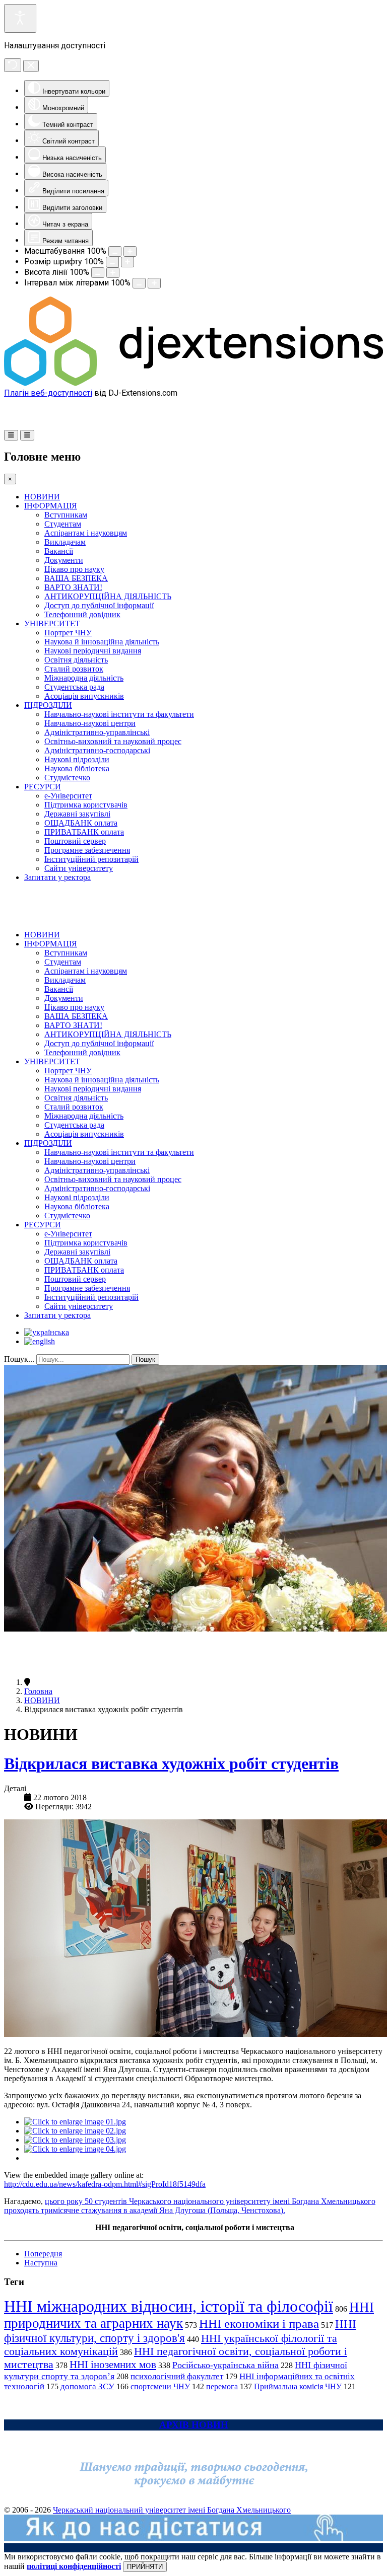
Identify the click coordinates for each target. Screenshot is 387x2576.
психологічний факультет (177, 2376)
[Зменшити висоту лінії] (98, 273)
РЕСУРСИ (43, 787)
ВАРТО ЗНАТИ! (73, 587)
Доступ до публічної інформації (99, 605)
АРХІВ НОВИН (194, 2425)
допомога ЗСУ (87, 2386)
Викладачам (65, 542)
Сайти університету (79, 868)
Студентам (63, 524)
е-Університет (68, 796)
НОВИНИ (42, 497)
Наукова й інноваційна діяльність (102, 642)
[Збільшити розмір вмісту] (130, 251)
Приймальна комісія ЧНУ (298, 2386)
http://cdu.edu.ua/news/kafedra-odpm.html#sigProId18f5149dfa (105, 2184)
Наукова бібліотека (77, 768)
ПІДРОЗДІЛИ (48, 705)
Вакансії (59, 551)
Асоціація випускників (84, 696)
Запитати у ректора (57, 877)
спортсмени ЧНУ (160, 2386)
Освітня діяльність (76, 660)
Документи (64, 560)
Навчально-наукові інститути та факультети (119, 714)
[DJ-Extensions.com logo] (193, 383)
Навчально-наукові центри (90, 723)
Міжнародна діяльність (84, 678)
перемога (222, 2386)
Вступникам (66, 515)
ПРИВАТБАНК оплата (84, 832)
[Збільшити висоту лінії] (113, 273)
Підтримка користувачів (86, 805)
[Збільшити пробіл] (154, 283)
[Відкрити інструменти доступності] (20, 18)
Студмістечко (67, 778)
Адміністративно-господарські (97, 750)
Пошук (145, 1359)
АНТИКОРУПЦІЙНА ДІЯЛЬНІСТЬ (108, 596)
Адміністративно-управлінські (97, 732)
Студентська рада (74, 687)
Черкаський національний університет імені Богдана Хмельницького (172, 2510)
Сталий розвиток (74, 669)
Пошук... (19, 1359)
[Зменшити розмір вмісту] (115, 251)
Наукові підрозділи (77, 759)
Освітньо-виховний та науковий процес (113, 741)
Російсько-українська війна (225, 2365)
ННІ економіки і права (259, 2324)
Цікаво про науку (74, 569)
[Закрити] (31, 66)
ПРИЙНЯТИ (145, 2567)
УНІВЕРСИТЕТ (52, 623)
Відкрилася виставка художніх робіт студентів (171, 1763)
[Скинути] (13, 65)
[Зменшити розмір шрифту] (112, 262)
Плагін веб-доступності (48, 393)
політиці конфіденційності (74, 2566)
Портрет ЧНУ (68, 633)
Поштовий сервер (75, 841)
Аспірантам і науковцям (86, 533)
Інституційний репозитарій (91, 859)
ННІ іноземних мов (113, 2365)
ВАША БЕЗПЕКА (76, 578)
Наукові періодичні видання (93, 651)
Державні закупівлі (77, 814)
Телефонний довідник (82, 614)
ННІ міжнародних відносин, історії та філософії (169, 2306)
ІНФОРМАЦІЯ (51, 506)
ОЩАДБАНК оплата (81, 823)
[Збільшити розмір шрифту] (127, 262)
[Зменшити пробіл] (139, 283)
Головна (38, 1691)
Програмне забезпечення (87, 850)
